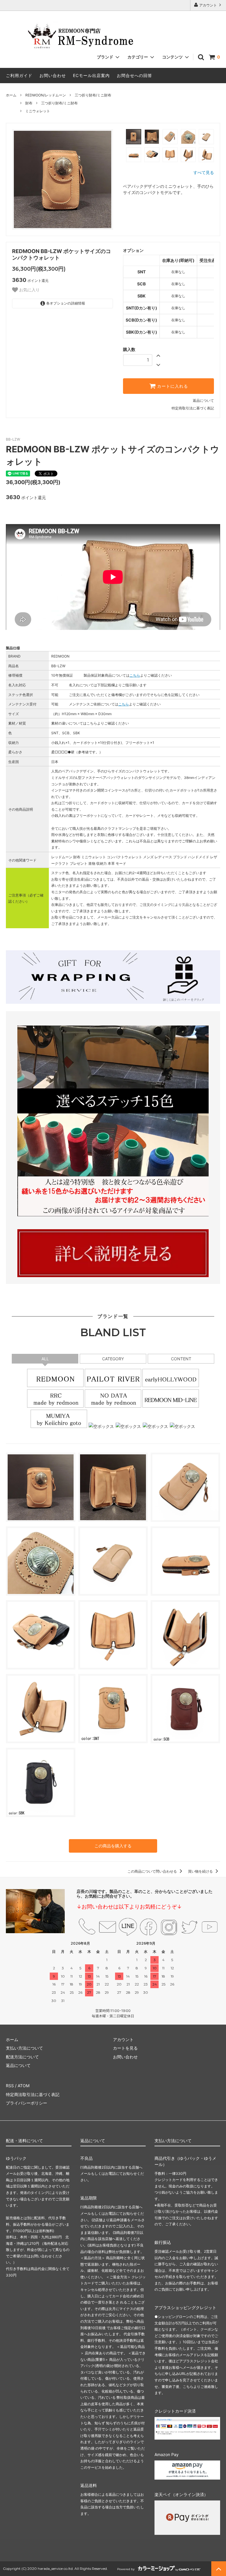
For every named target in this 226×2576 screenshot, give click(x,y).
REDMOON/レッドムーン (46, 95)
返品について (203, 400)
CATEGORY (115, 1359)
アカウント (208, 5)
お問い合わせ (53, 75)
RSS (10, 2086)
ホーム (11, 95)
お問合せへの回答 (134, 75)
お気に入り (29, 290)
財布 (29, 103)
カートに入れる (172, 386)
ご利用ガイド (19, 75)
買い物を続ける (201, 1871)
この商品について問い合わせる (153, 1871)
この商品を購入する (113, 1846)
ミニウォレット (38, 111)
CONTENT (181, 1359)
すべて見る (204, 172)
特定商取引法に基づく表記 (193, 408)
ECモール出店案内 (91, 75)
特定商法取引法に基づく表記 (33, 2094)
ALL (45, 1359)
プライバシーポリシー (26, 2103)
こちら (135, 675)
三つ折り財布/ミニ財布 (93, 95)
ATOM (24, 2086)
